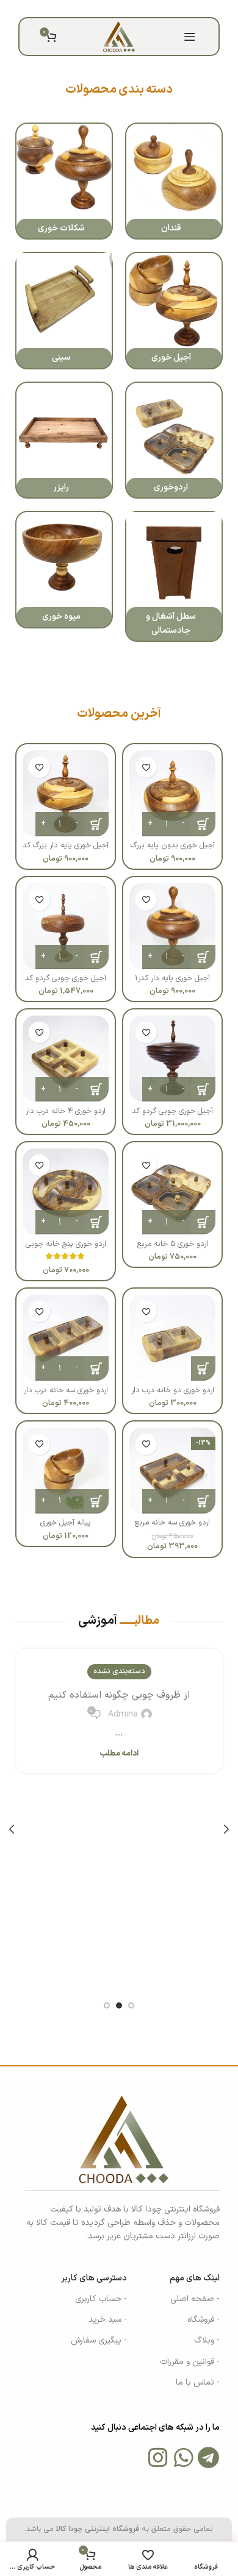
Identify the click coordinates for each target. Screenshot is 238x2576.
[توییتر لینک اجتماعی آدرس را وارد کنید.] (136, 9)
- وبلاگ (207, 2340)
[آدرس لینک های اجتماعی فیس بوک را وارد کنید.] (150, 9)
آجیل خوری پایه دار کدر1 (172, 978)
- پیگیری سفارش (99, 2340)
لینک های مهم (195, 2278)
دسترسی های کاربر (94, 2278)
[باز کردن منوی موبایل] (190, 37)
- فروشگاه (204, 2320)
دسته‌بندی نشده (119, 1671)
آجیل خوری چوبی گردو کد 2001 (66, 983)
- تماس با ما (198, 2382)
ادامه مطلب (119, 1754)
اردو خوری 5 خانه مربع (173, 1243)
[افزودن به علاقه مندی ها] (146, 767)
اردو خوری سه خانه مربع (172, 1522)
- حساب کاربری (101, 2299)
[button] (203, 1368)
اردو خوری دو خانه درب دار (173, 1390)
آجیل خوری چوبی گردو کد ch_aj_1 (172, 1115)
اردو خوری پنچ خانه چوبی (66, 1243)
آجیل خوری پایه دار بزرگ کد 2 (66, 850)
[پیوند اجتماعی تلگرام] (90, 9)
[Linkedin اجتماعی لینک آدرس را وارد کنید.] (105, 9)
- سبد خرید (108, 2320)
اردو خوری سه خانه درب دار (66, 1390)
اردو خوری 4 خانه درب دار (66, 1111)
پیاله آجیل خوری (66, 1522)
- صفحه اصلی (195, 2299)
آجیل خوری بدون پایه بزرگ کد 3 (173, 850)
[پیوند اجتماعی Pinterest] (120, 9)
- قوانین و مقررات (190, 2362)
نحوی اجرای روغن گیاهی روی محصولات (119, 1695)
